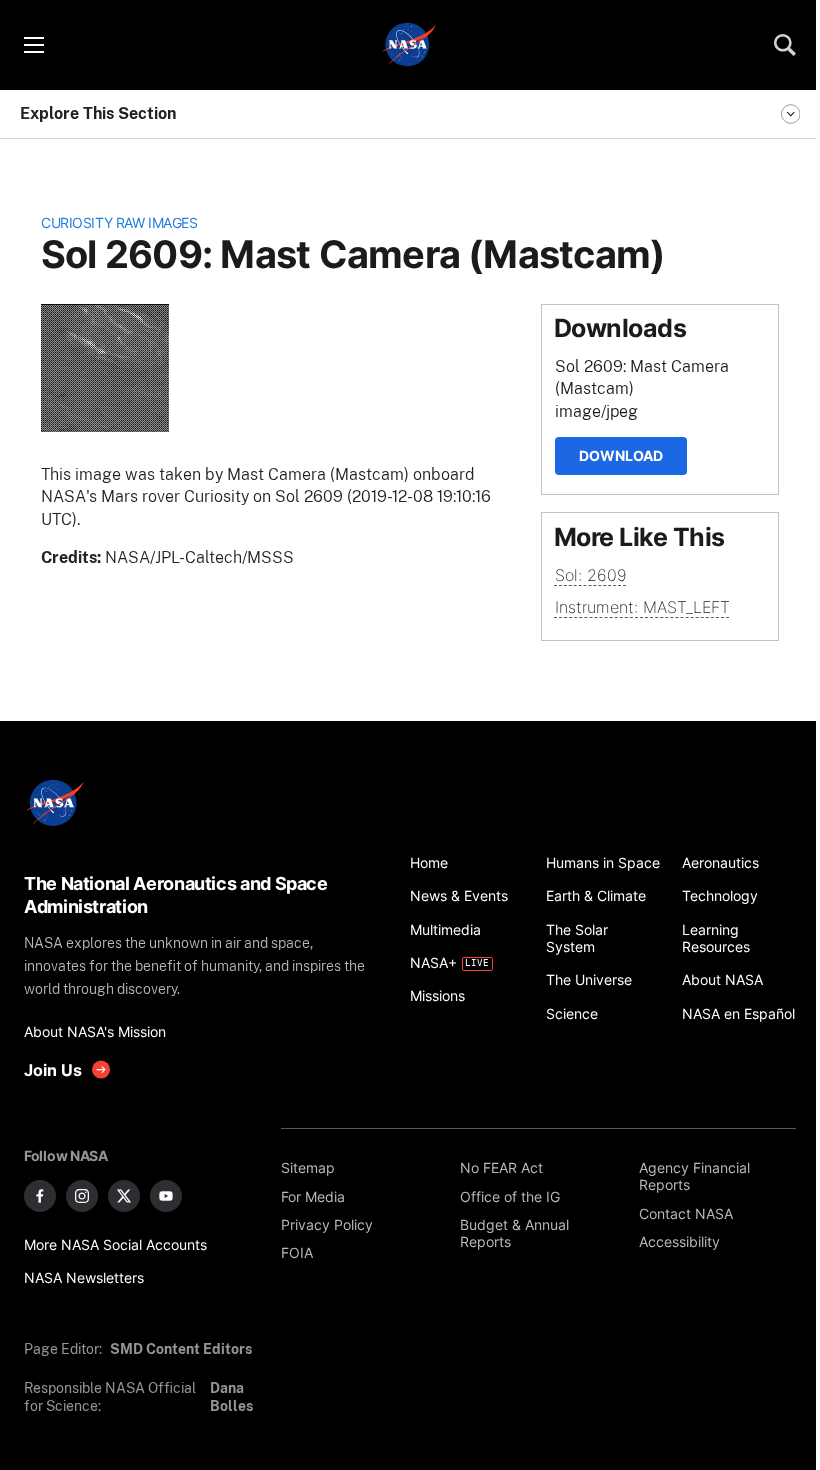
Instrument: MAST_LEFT (642, 607)
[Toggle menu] (33, 45)
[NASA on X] (124, 1196)
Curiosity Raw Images (119, 222)
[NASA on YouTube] (166, 1196)
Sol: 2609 (591, 575)
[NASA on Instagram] (82, 1196)
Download (621, 455)
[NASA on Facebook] (40, 1196)
